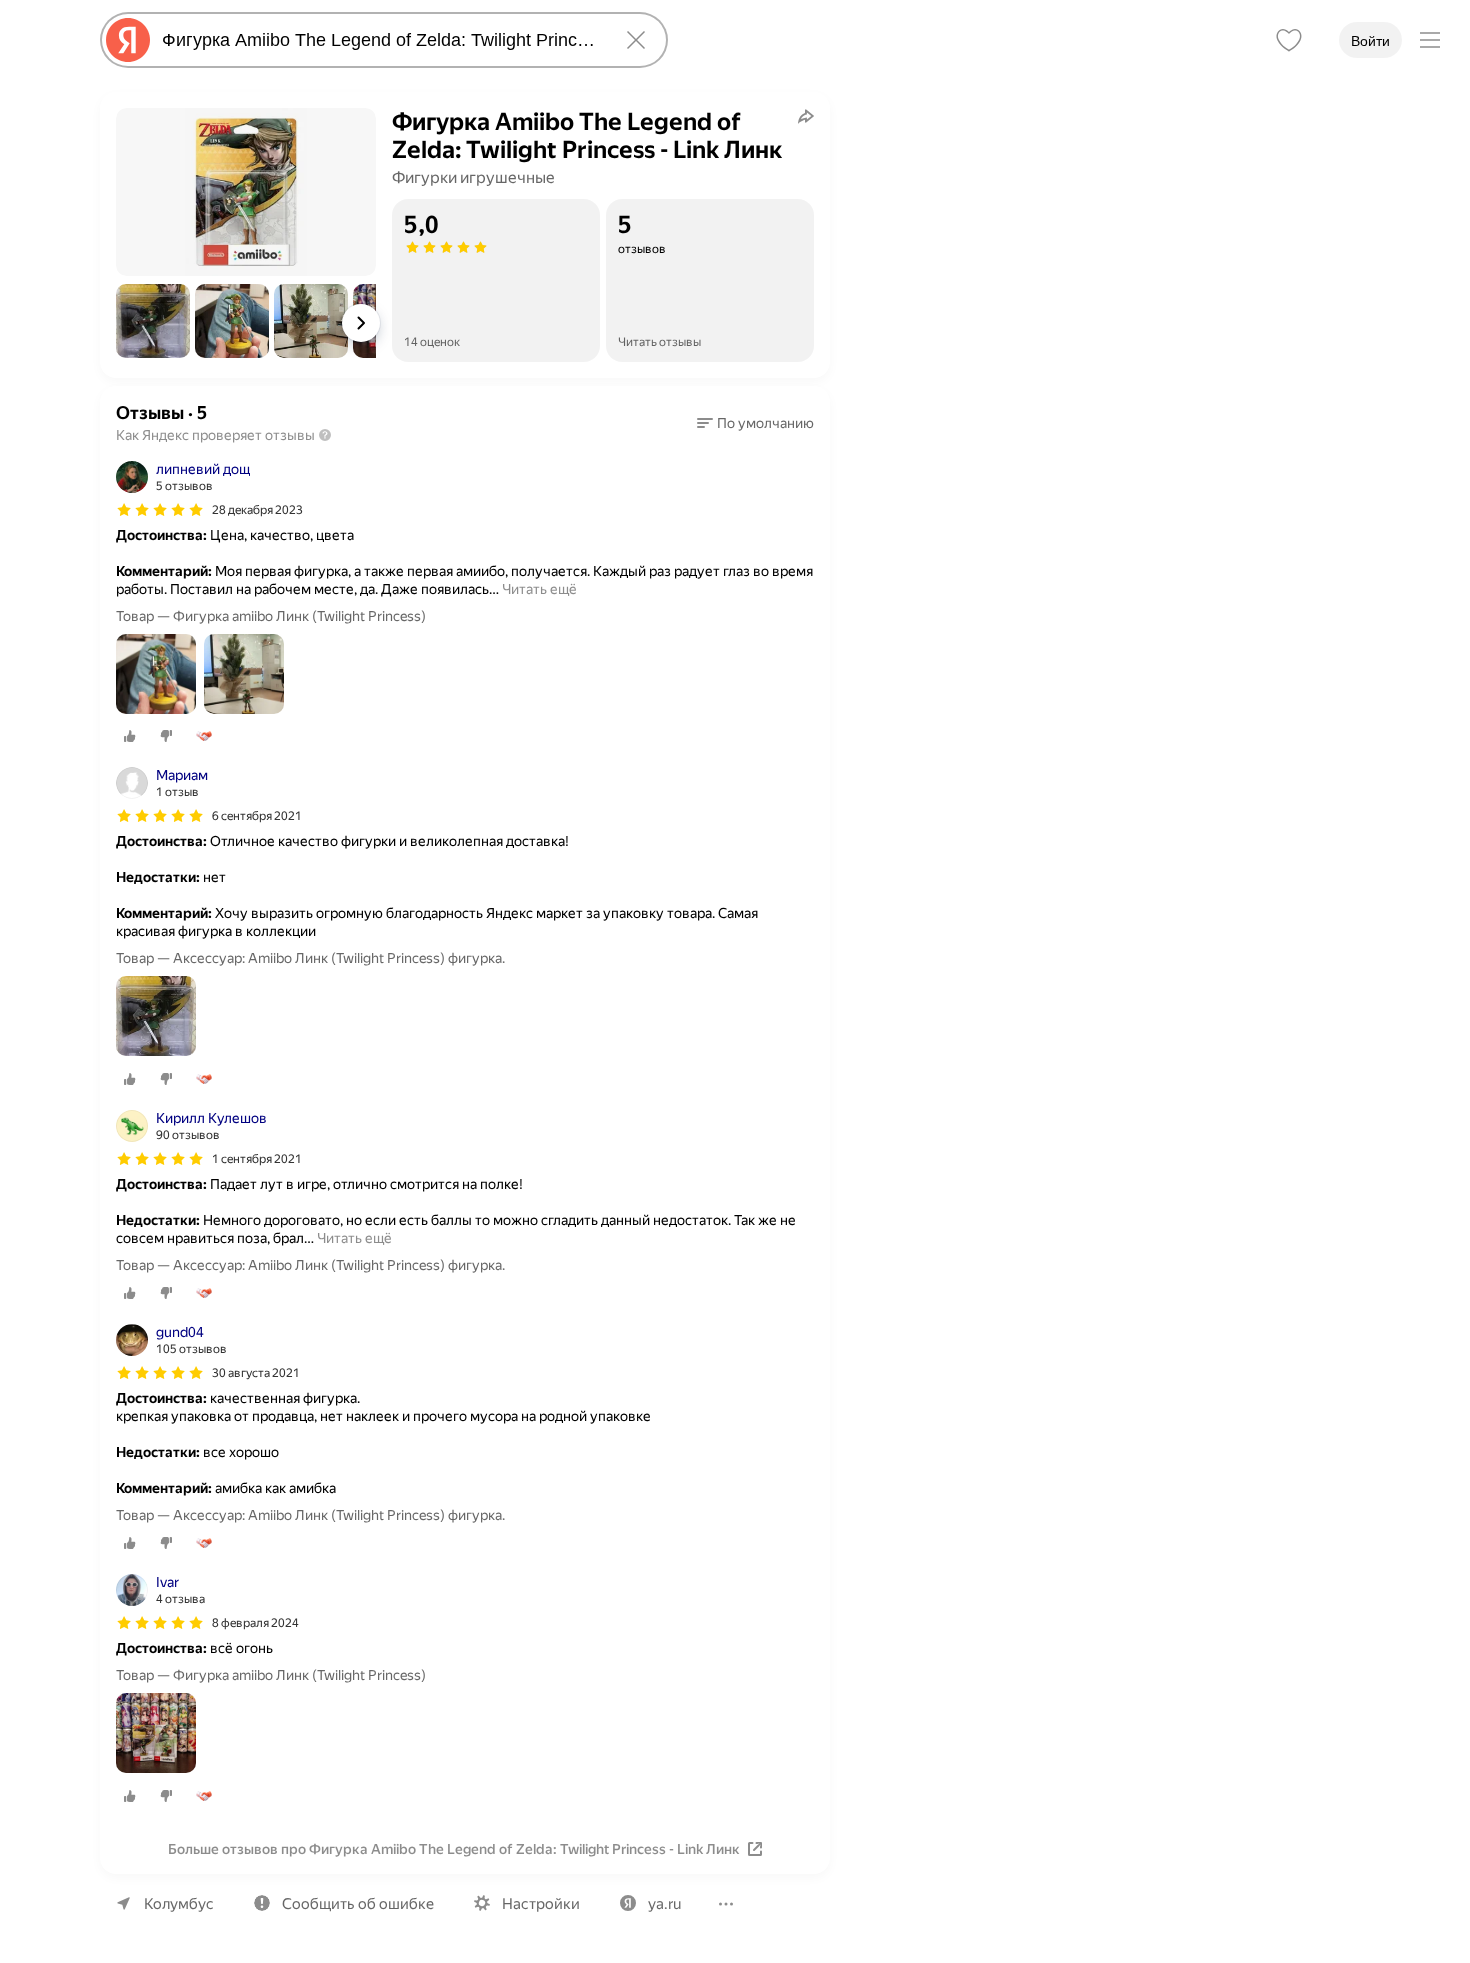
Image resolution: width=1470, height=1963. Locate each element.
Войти (1370, 41)
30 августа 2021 (256, 1373)
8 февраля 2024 (255, 1623)
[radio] (130, 736)
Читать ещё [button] (539, 589)
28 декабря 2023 (257, 510)
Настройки (541, 1904)
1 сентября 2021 (257, 1159)
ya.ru (664, 1904)
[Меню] (1430, 40)
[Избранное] (1289, 40)
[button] (153, 321)
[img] (160, 510)
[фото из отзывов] (156, 675)
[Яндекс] (128, 40)
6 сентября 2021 (257, 816)
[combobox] (380, 40)
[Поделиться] (806, 116)
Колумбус (179, 1904)
